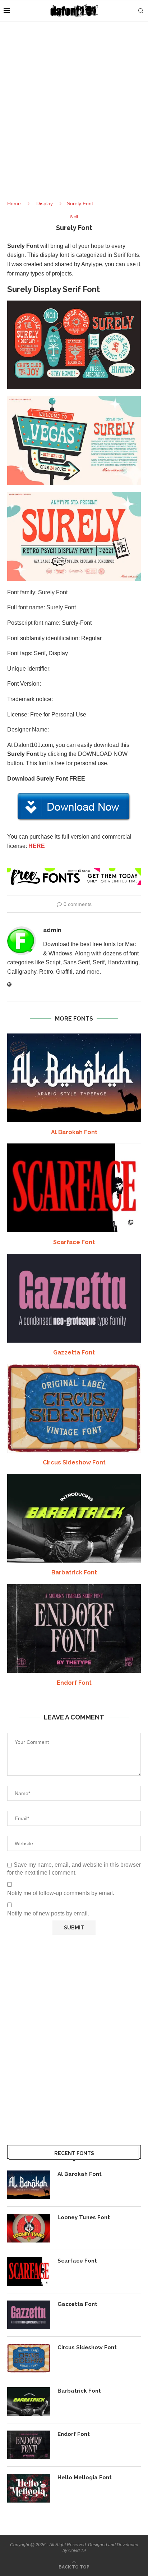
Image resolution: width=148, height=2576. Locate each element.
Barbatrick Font (74, 1572)
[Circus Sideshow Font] (74, 1408)
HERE (37, 846)
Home (14, 203)
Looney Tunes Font (84, 2217)
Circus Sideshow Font (74, 1462)
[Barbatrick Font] (74, 1518)
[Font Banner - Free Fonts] (74, 871)
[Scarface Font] (74, 1188)
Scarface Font (74, 1242)
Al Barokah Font (74, 1132)
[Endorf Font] (74, 1628)
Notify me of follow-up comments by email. (61, 1893)
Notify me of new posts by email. (48, 1913)
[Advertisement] (74, 117)
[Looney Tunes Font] (29, 2228)
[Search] (141, 11)
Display (45, 203)
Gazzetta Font (74, 1352)
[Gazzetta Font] (74, 1298)
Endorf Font (74, 1683)
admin (52, 930)
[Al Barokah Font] (74, 1078)
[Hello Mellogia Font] (29, 2488)
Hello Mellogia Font (85, 2477)
